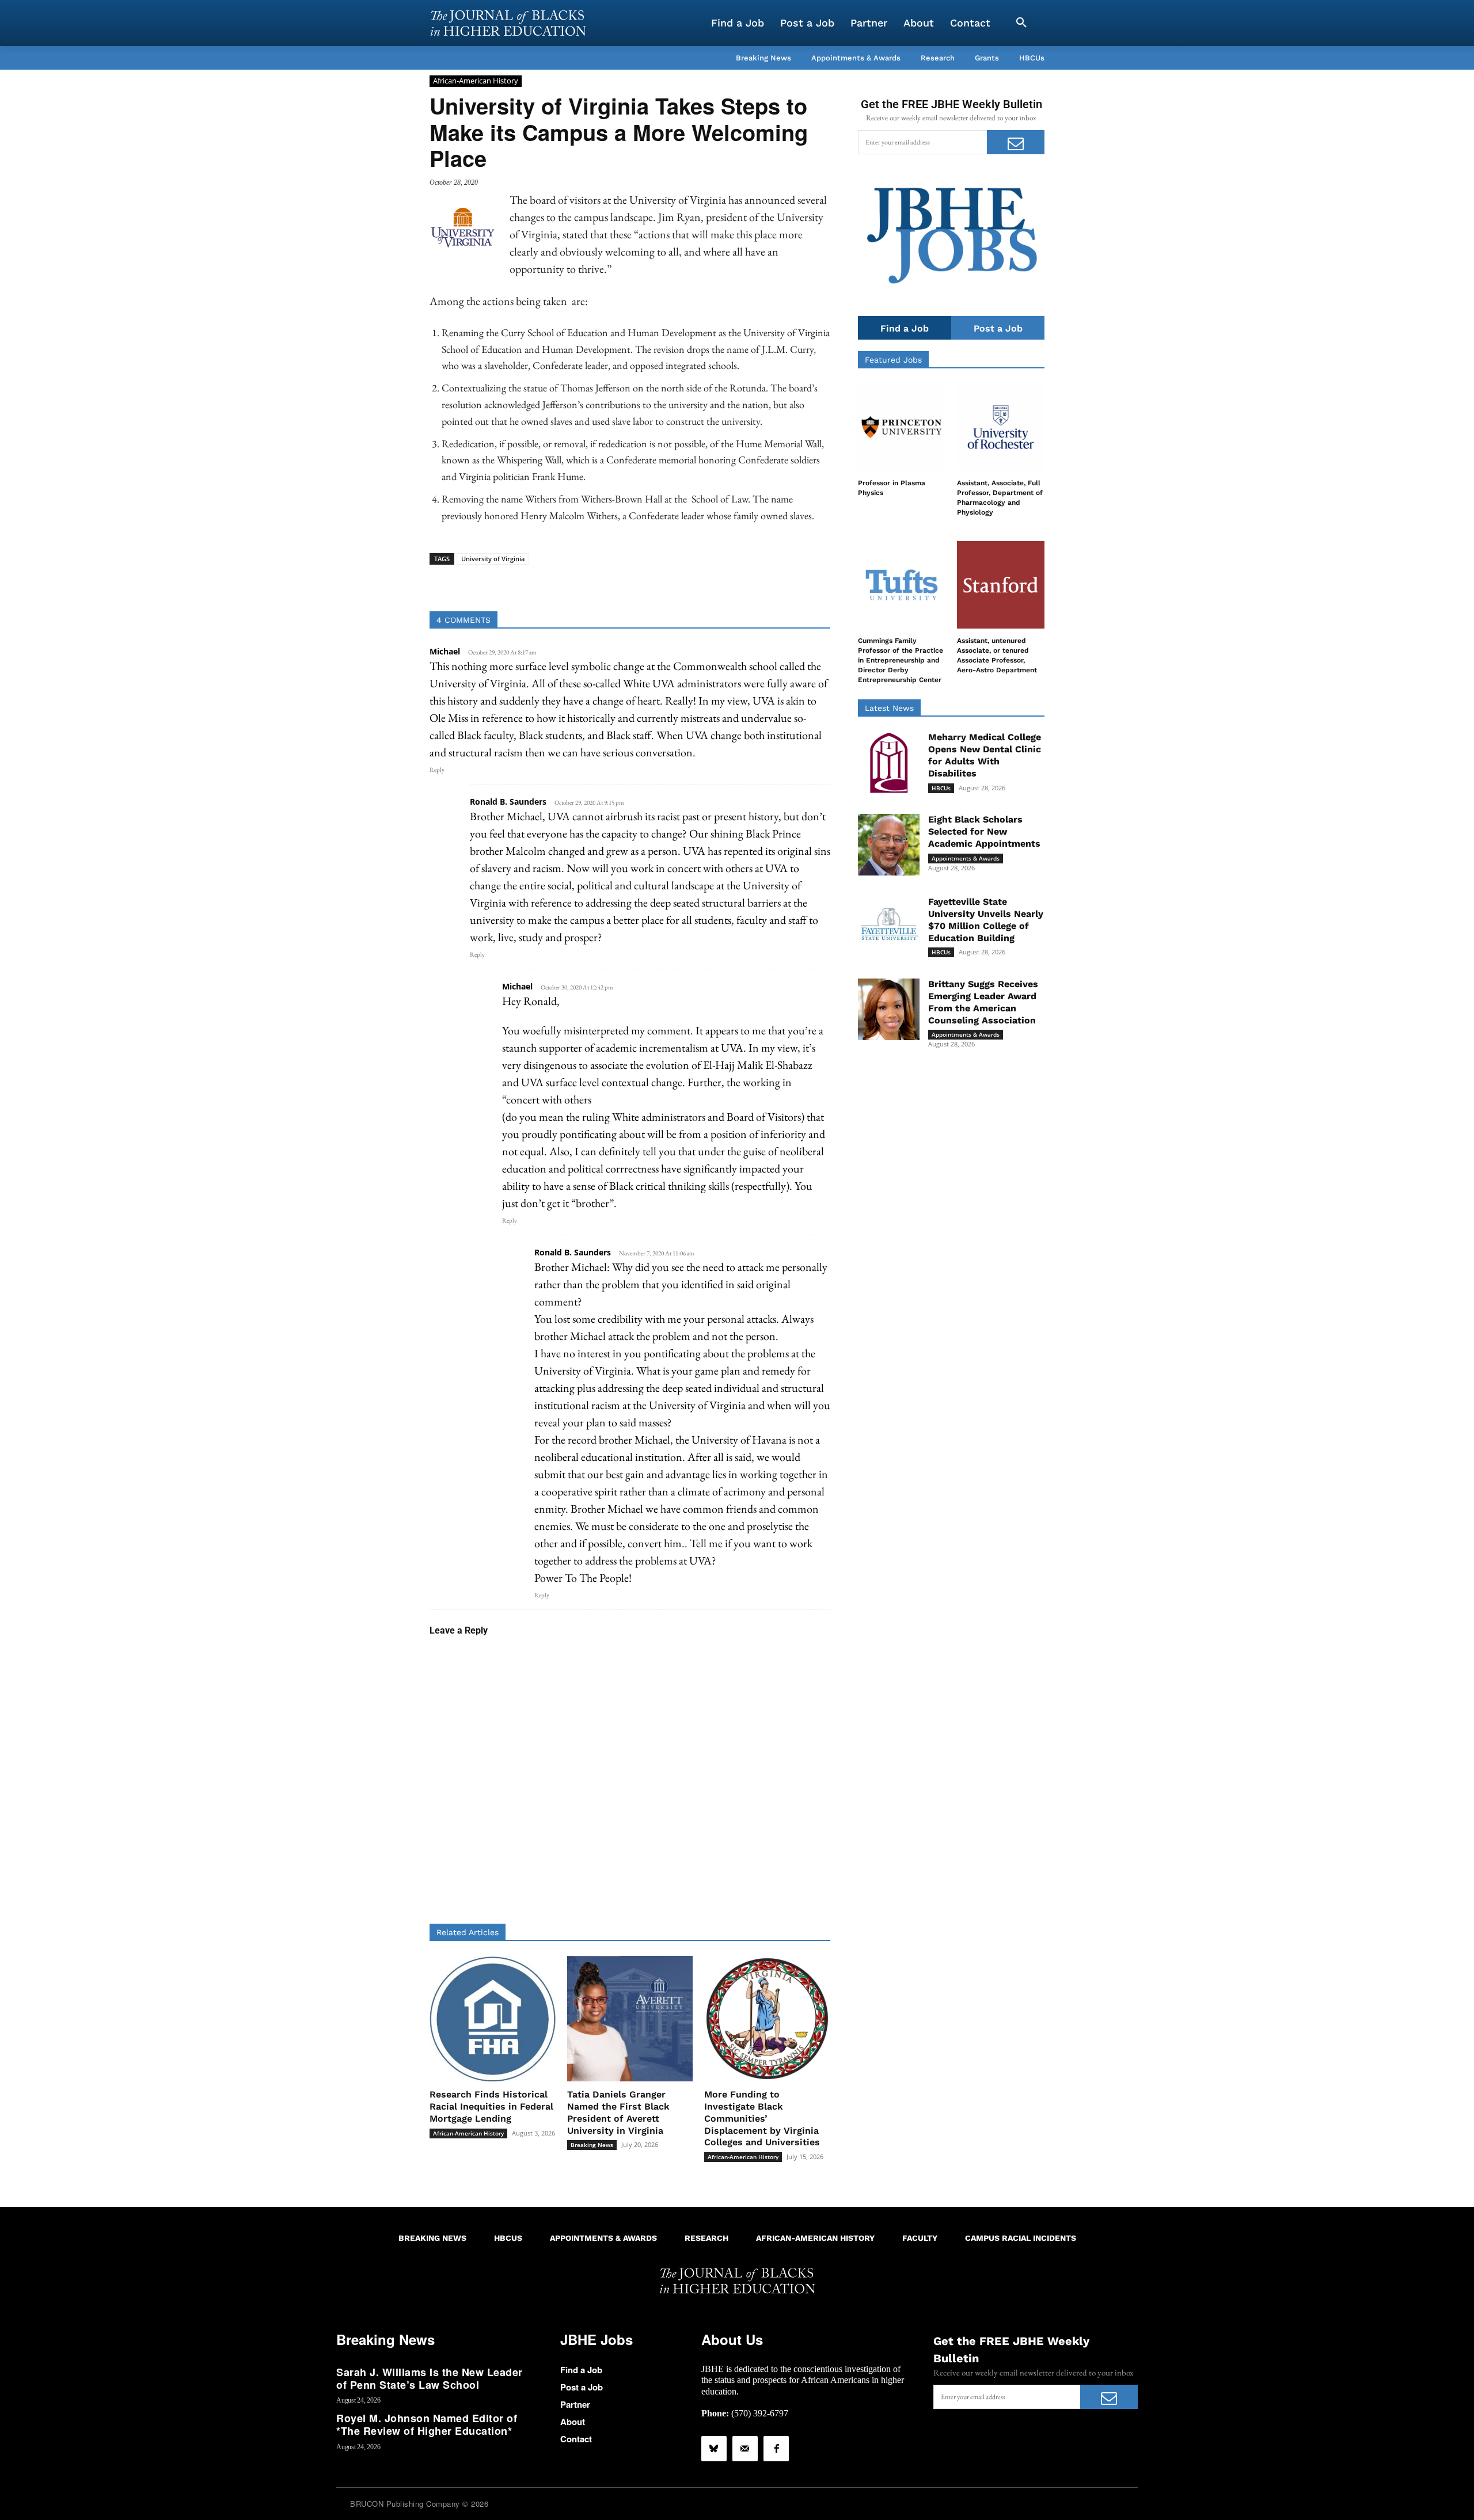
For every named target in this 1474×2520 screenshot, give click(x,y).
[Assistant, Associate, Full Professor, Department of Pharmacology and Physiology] (1001, 427)
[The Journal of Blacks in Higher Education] (508, 23)
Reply (437, 770)
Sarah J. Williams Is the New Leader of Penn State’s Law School (430, 2378)
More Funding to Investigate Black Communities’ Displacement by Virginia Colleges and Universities (762, 2118)
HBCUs (941, 788)
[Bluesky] (714, 2449)
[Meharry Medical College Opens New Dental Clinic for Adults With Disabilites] (889, 762)
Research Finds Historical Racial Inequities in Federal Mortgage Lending (491, 2106)
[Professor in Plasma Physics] (902, 427)
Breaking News (592, 2145)
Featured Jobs (893, 360)
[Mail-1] (745, 2449)
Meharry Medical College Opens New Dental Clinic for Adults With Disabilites (985, 755)
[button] (1021, 23)
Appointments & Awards (966, 858)
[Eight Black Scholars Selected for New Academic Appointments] (889, 845)
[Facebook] (776, 2449)
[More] (719, 583)
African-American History (476, 81)
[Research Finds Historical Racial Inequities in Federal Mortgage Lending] (493, 2019)
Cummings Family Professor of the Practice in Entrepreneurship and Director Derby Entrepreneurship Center (901, 660)
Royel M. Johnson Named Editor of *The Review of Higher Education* (427, 2424)
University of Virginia (493, 559)
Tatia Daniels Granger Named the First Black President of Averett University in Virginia (618, 2112)
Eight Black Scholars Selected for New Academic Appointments (984, 831)
